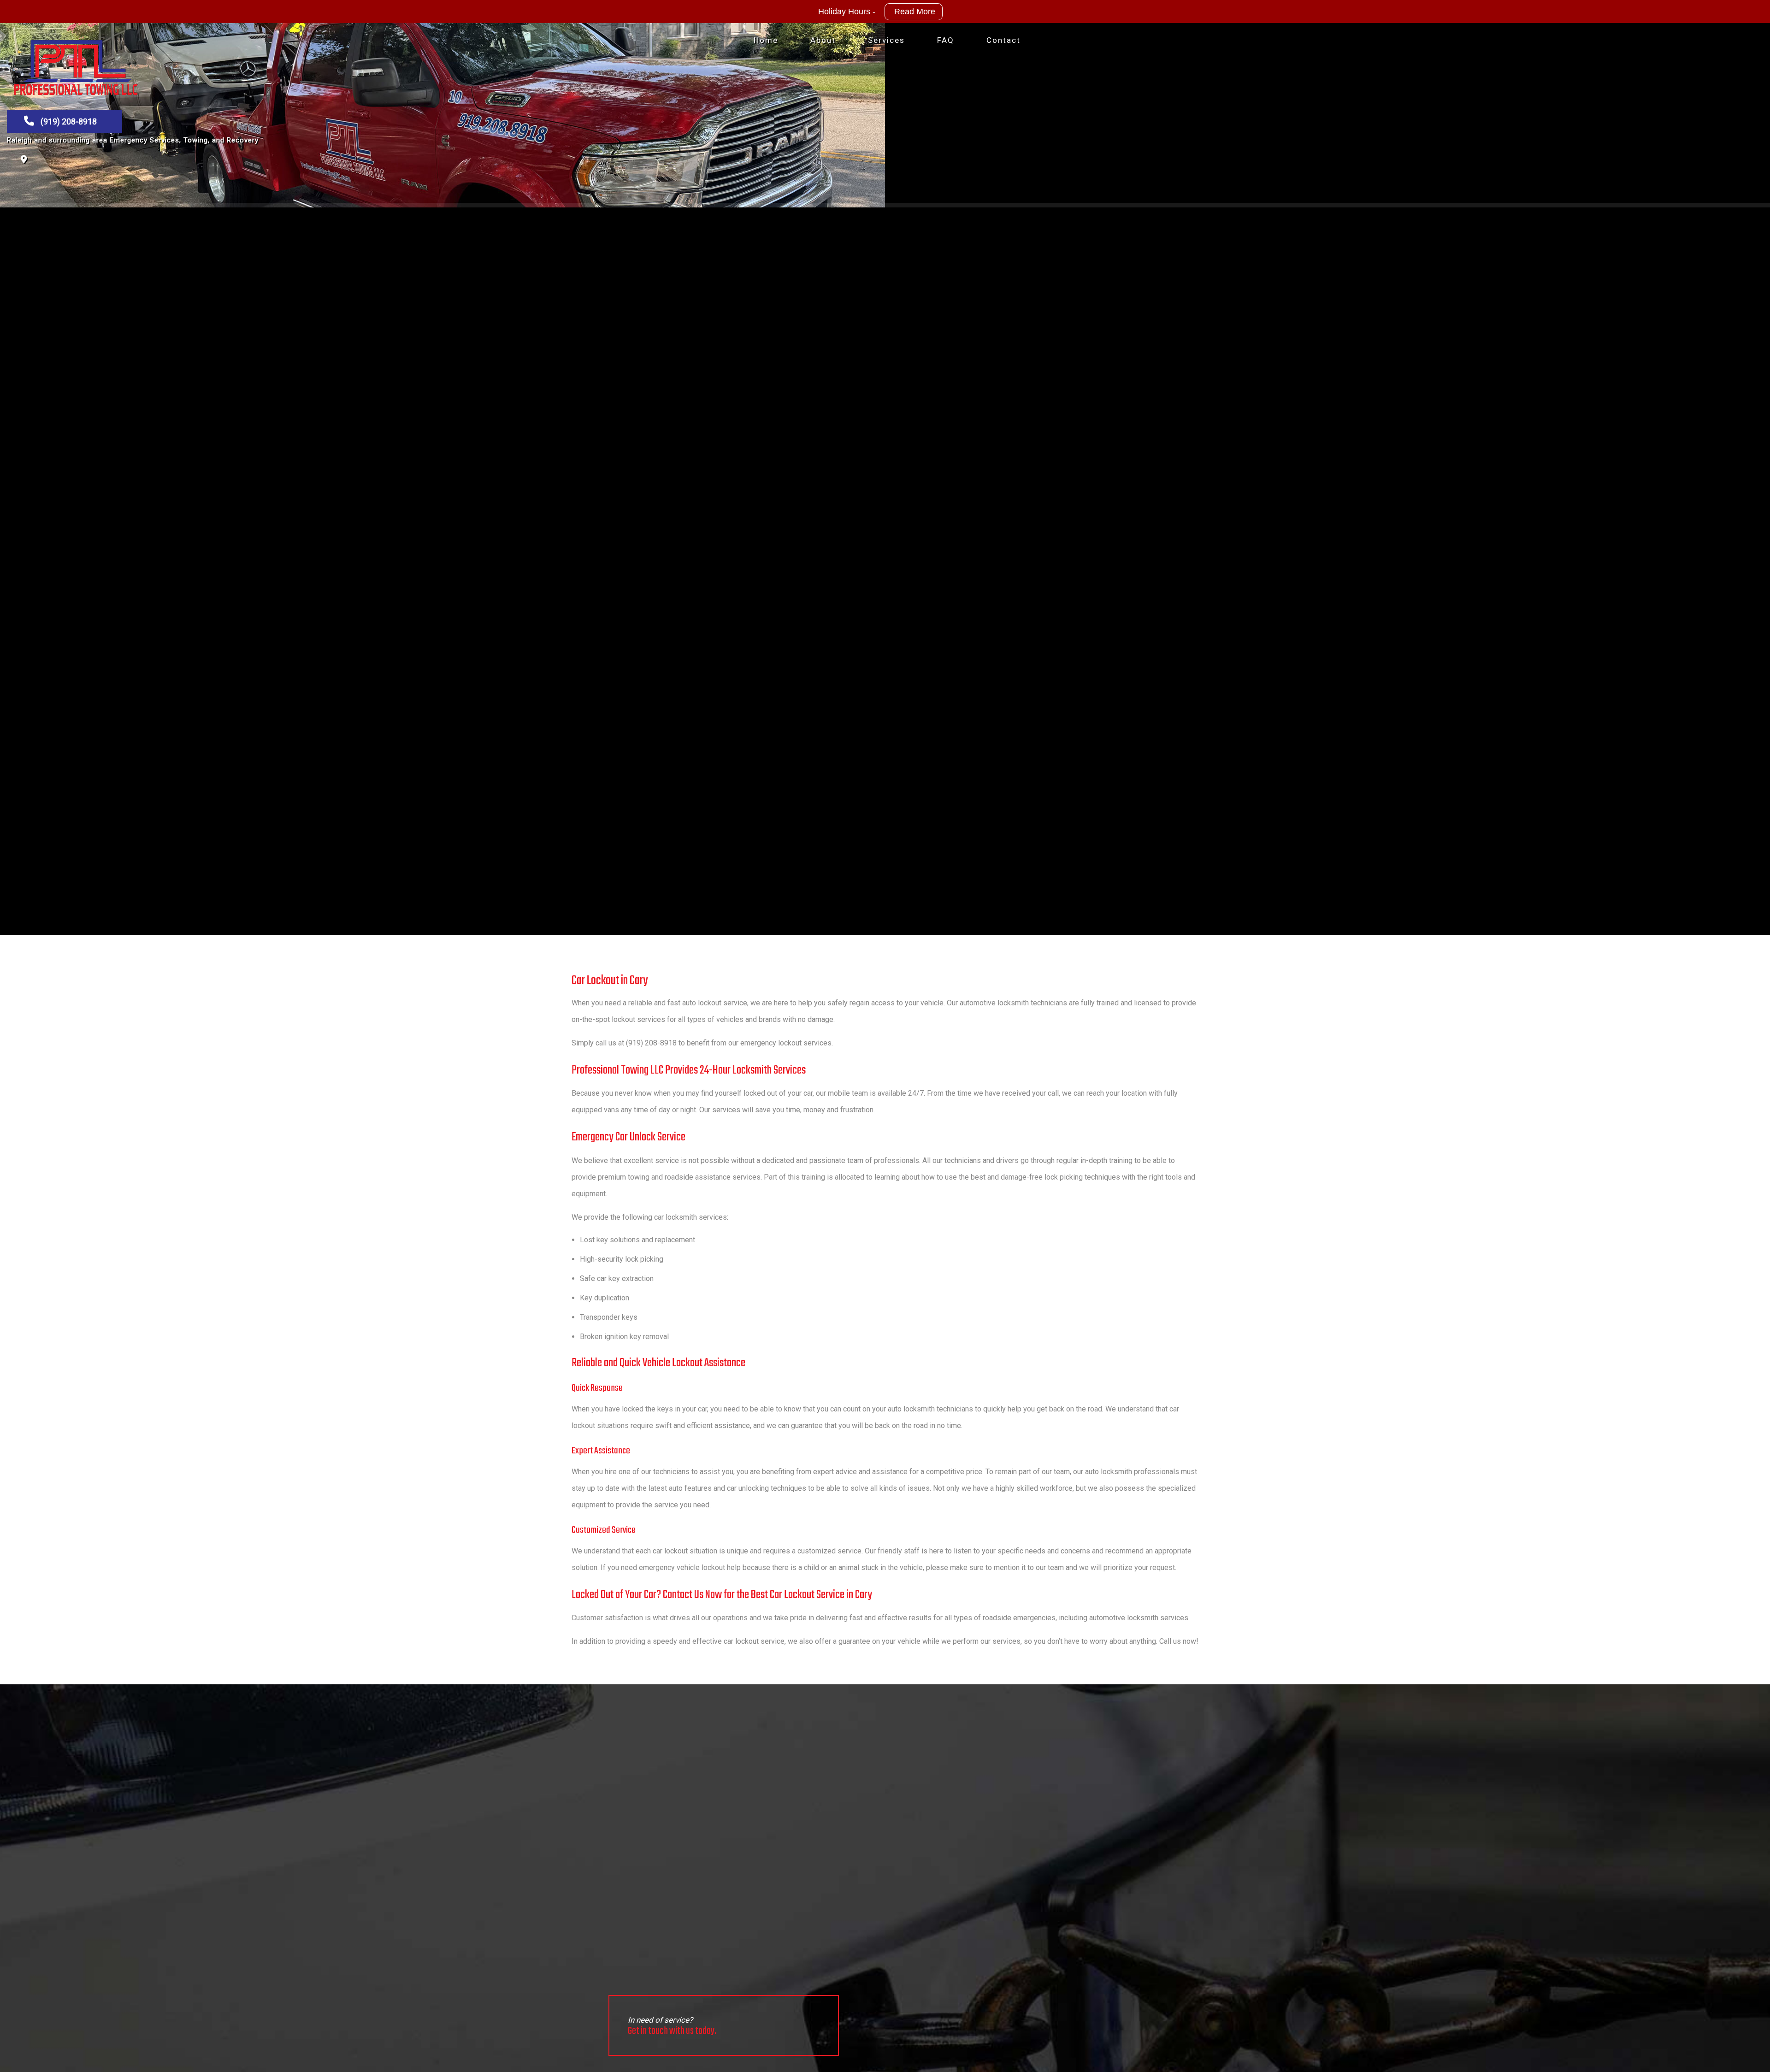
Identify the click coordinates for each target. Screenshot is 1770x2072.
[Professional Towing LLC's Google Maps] (24, 160)
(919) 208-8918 (68, 121)
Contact (1003, 40)
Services (886, 40)
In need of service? (672, 2027)
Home (766, 40)
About (823, 40)
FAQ (946, 40)
